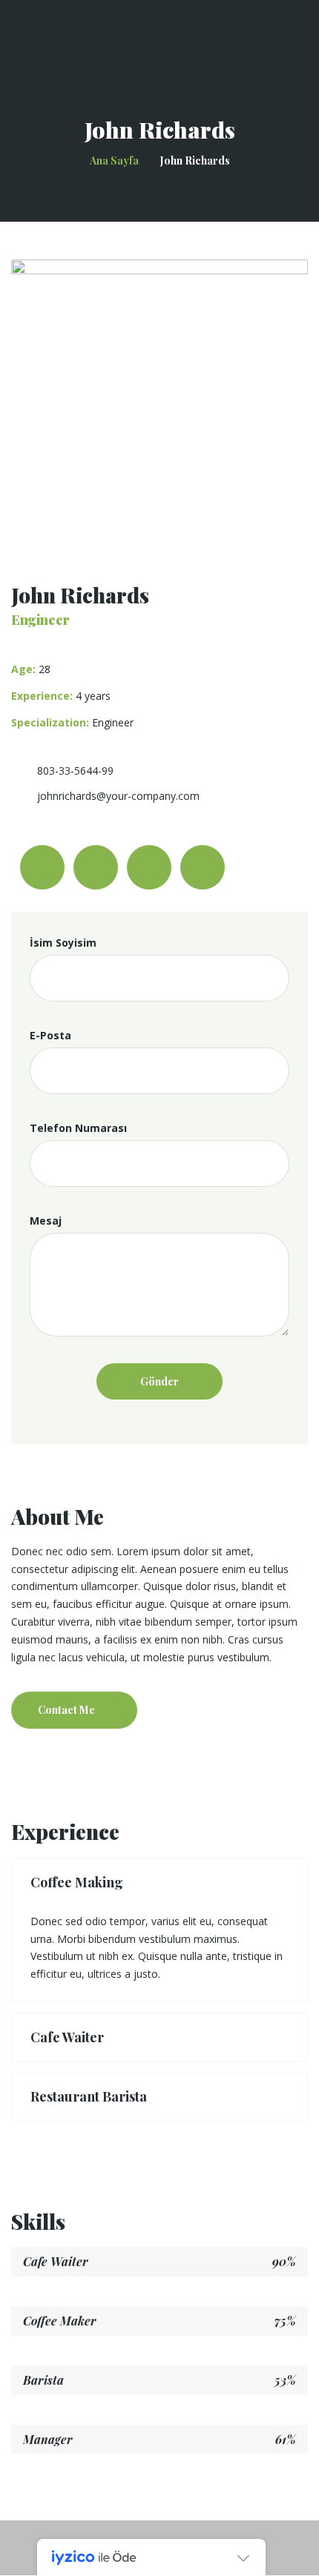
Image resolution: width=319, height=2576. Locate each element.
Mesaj (46, 1221)
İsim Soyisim (63, 943)
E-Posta (50, 1035)
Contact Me (66, 1710)
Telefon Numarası (78, 1128)
